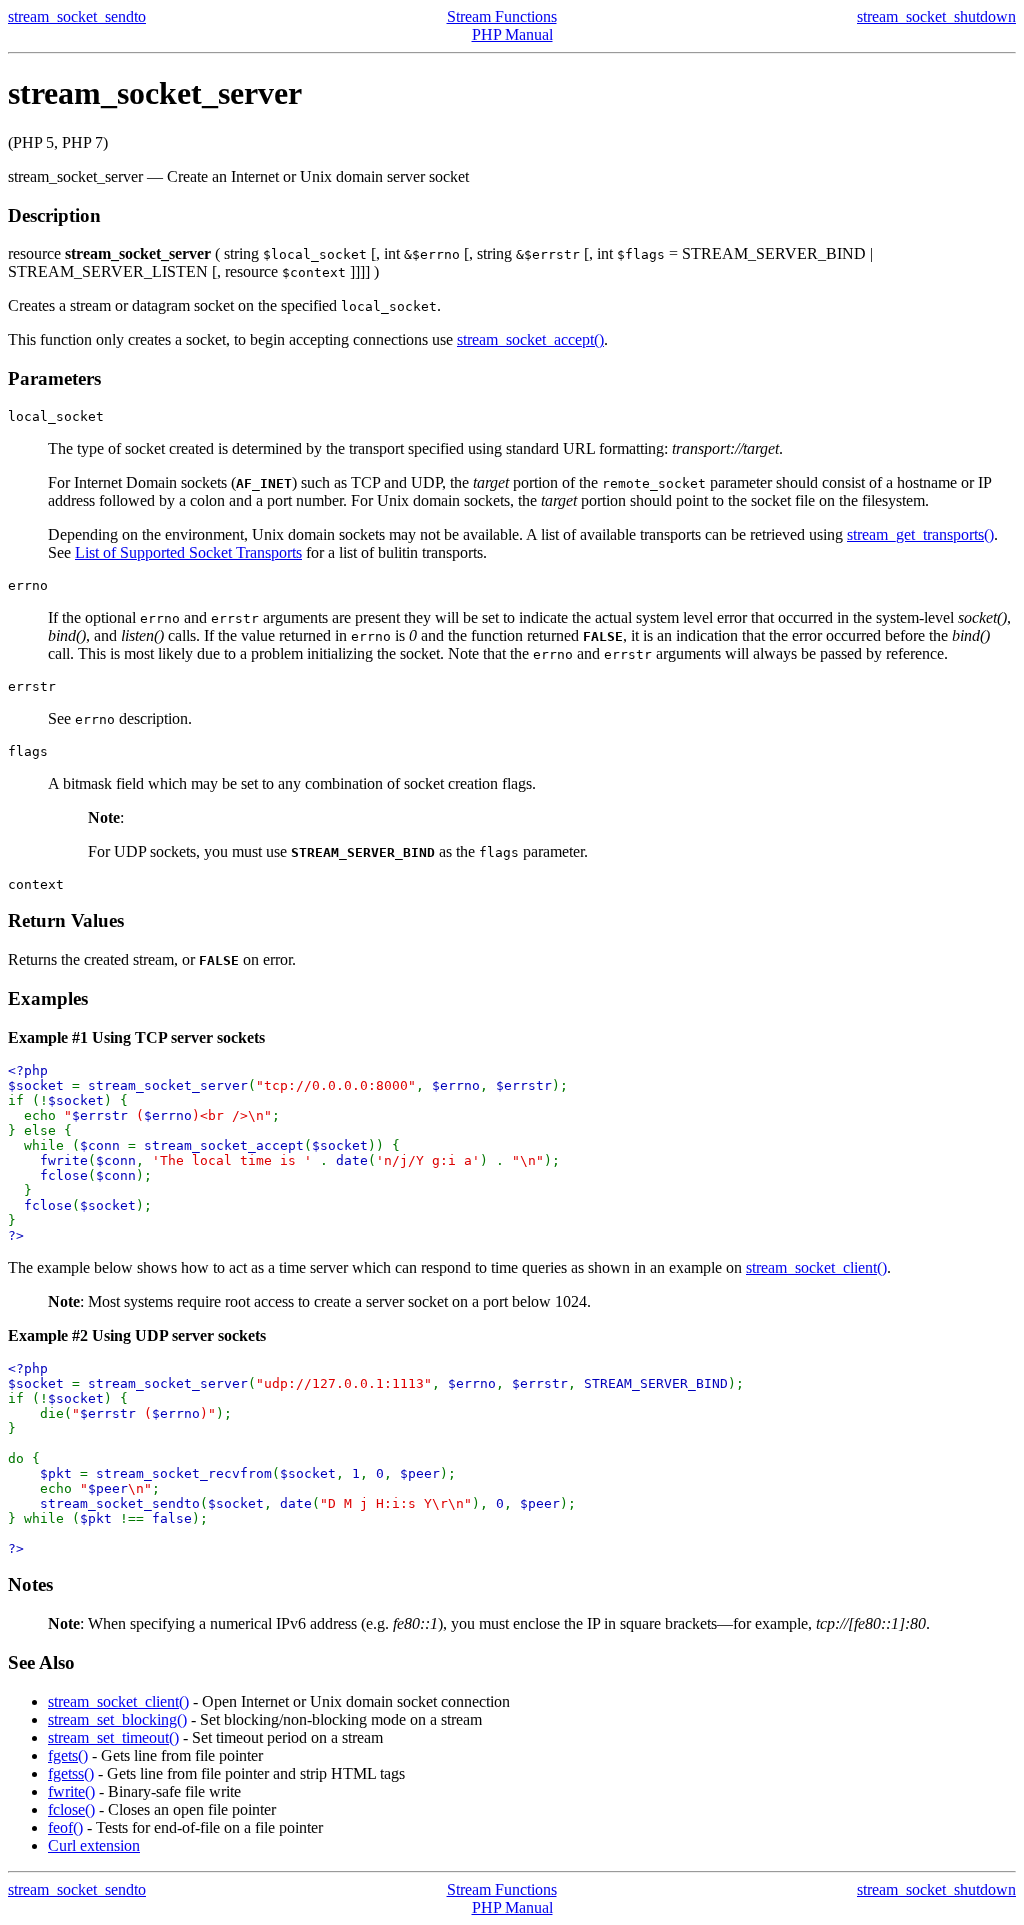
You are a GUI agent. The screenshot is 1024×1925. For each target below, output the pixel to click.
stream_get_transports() (920, 534)
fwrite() (71, 1791)
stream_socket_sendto (77, 16)
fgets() (68, 1755)
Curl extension (94, 1845)
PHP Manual (512, 34)
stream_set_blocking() (117, 1719)
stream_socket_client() (816, 1267)
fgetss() (71, 1773)
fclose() (71, 1809)
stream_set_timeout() (113, 1737)
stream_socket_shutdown (936, 16)
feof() (65, 1827)
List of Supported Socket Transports (188, 552)
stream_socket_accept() (530, 339)
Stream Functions (502, 16)
